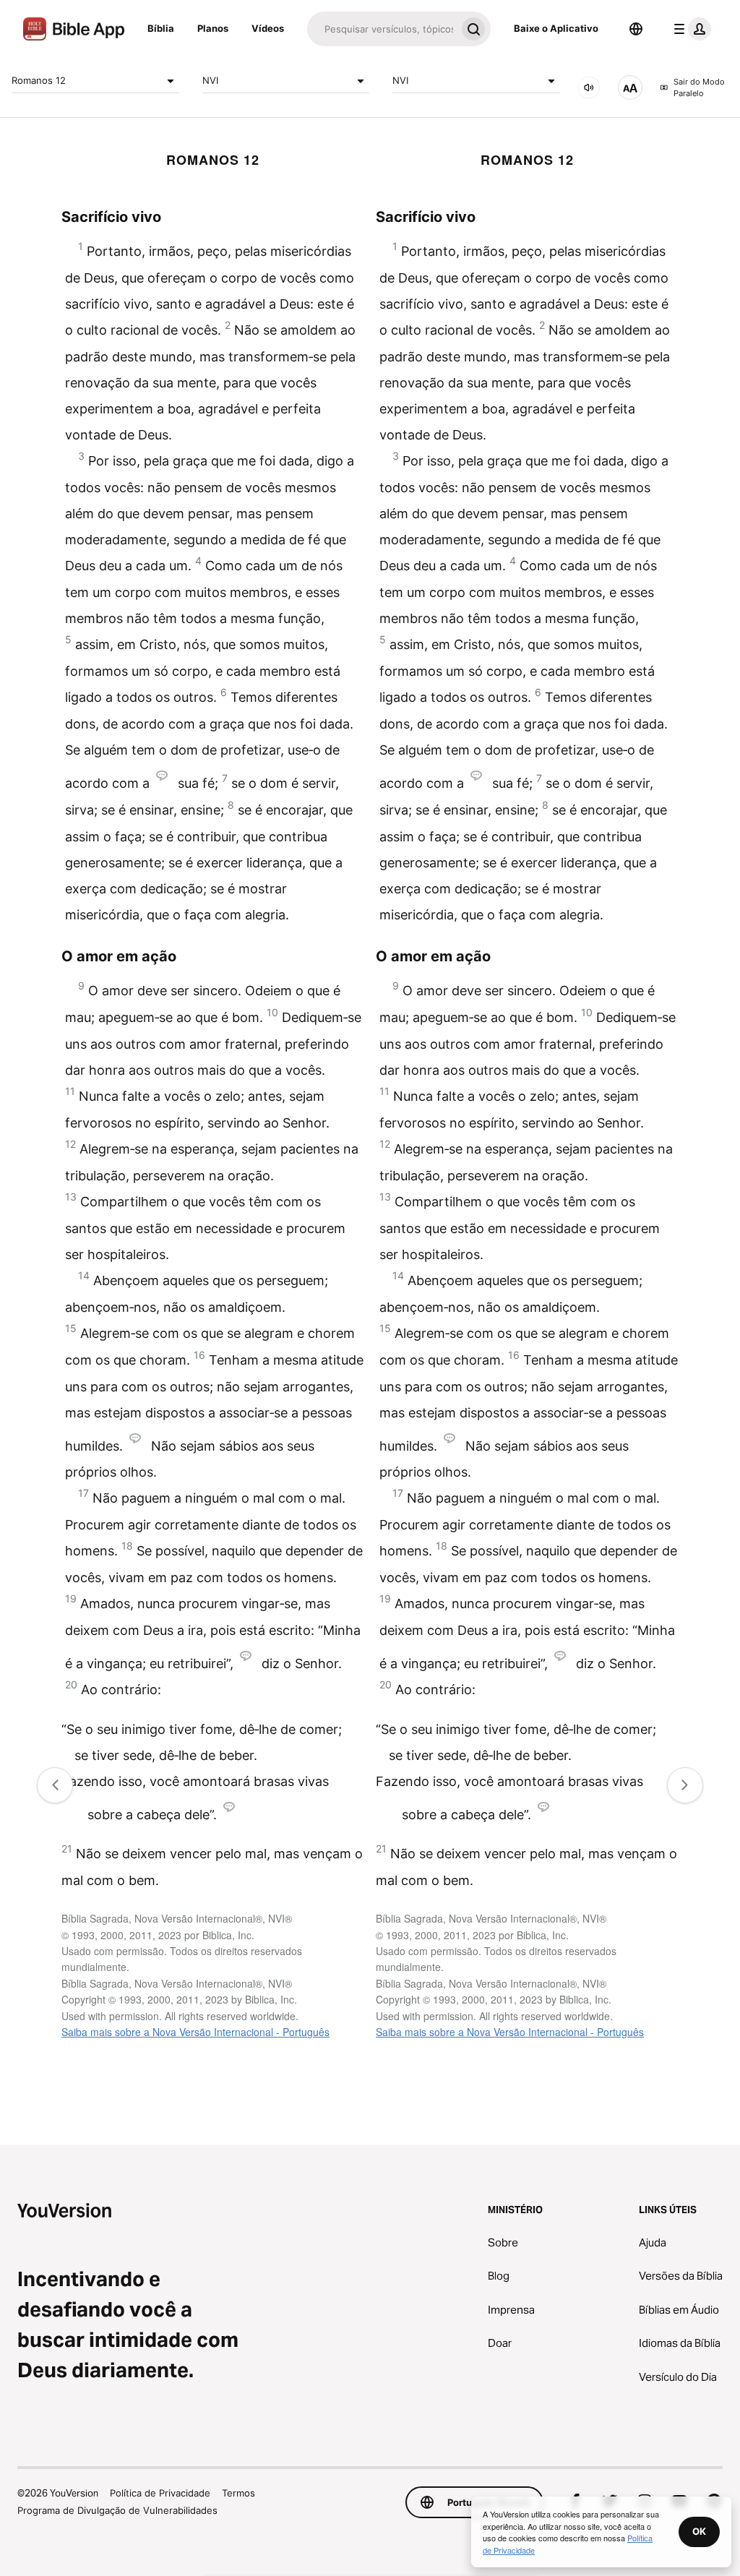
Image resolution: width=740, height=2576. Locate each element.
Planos (213, 28)
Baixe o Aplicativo (556, 28)
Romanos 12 (39, 80)
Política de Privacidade (160, 2493)
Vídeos (268, 28)
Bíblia (161, 28)
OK (699, 2531)
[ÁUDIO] (589, 87)
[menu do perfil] (689, 29)
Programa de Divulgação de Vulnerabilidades (117, 2510)
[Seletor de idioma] (636, 29)
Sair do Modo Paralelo (699, 88)
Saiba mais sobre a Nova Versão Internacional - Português (195, 2032)
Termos (238, 2493)
